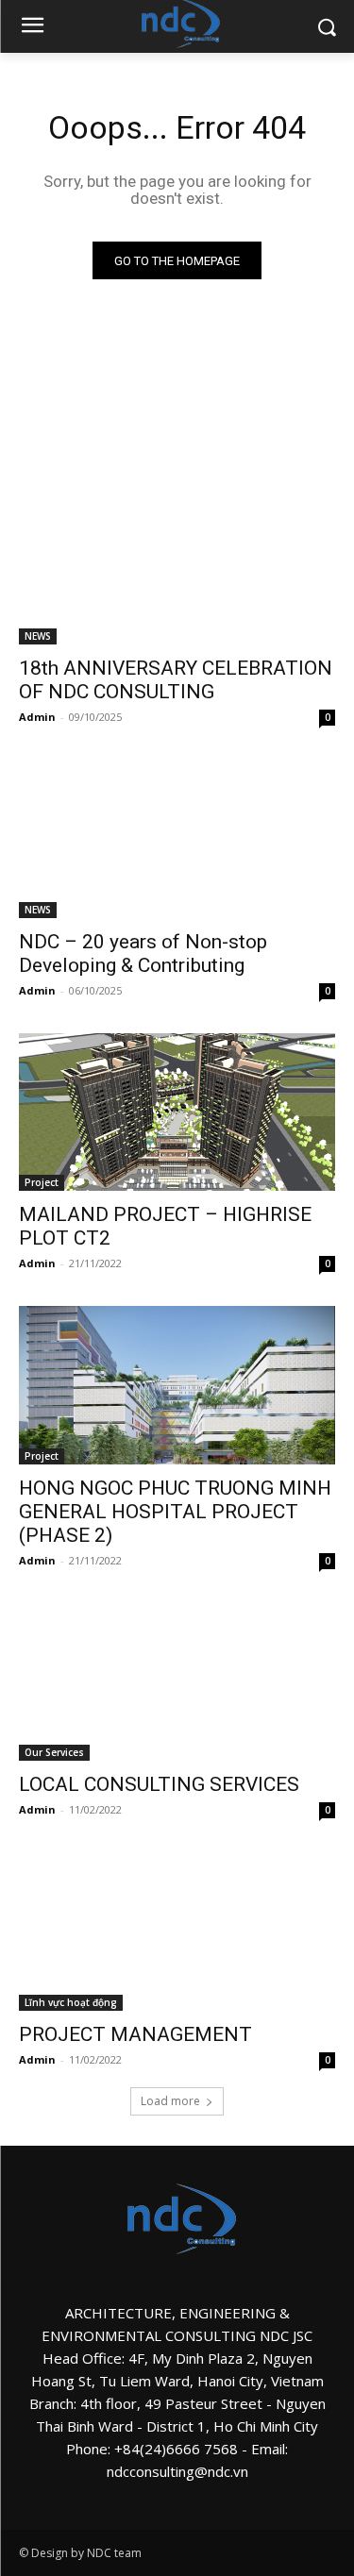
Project (42, 1182)
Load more (170, 2101)
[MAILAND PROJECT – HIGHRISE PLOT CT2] (177, 1112)
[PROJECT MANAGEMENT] (177, 1932)
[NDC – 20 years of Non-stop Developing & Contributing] (177, 839)
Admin (37, 717)
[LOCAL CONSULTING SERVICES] (177, 1682)
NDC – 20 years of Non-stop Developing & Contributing (143, 953)
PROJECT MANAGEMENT (135, 2034)
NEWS (38, 636)
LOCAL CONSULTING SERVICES (159, 1784)
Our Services (54, 1752)
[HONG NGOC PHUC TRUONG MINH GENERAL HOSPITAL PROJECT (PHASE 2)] (177, 1385)
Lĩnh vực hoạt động (71, 2002)
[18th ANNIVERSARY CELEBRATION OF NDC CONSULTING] (177, 566)
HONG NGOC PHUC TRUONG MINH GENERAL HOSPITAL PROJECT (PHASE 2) (175, 1512)
